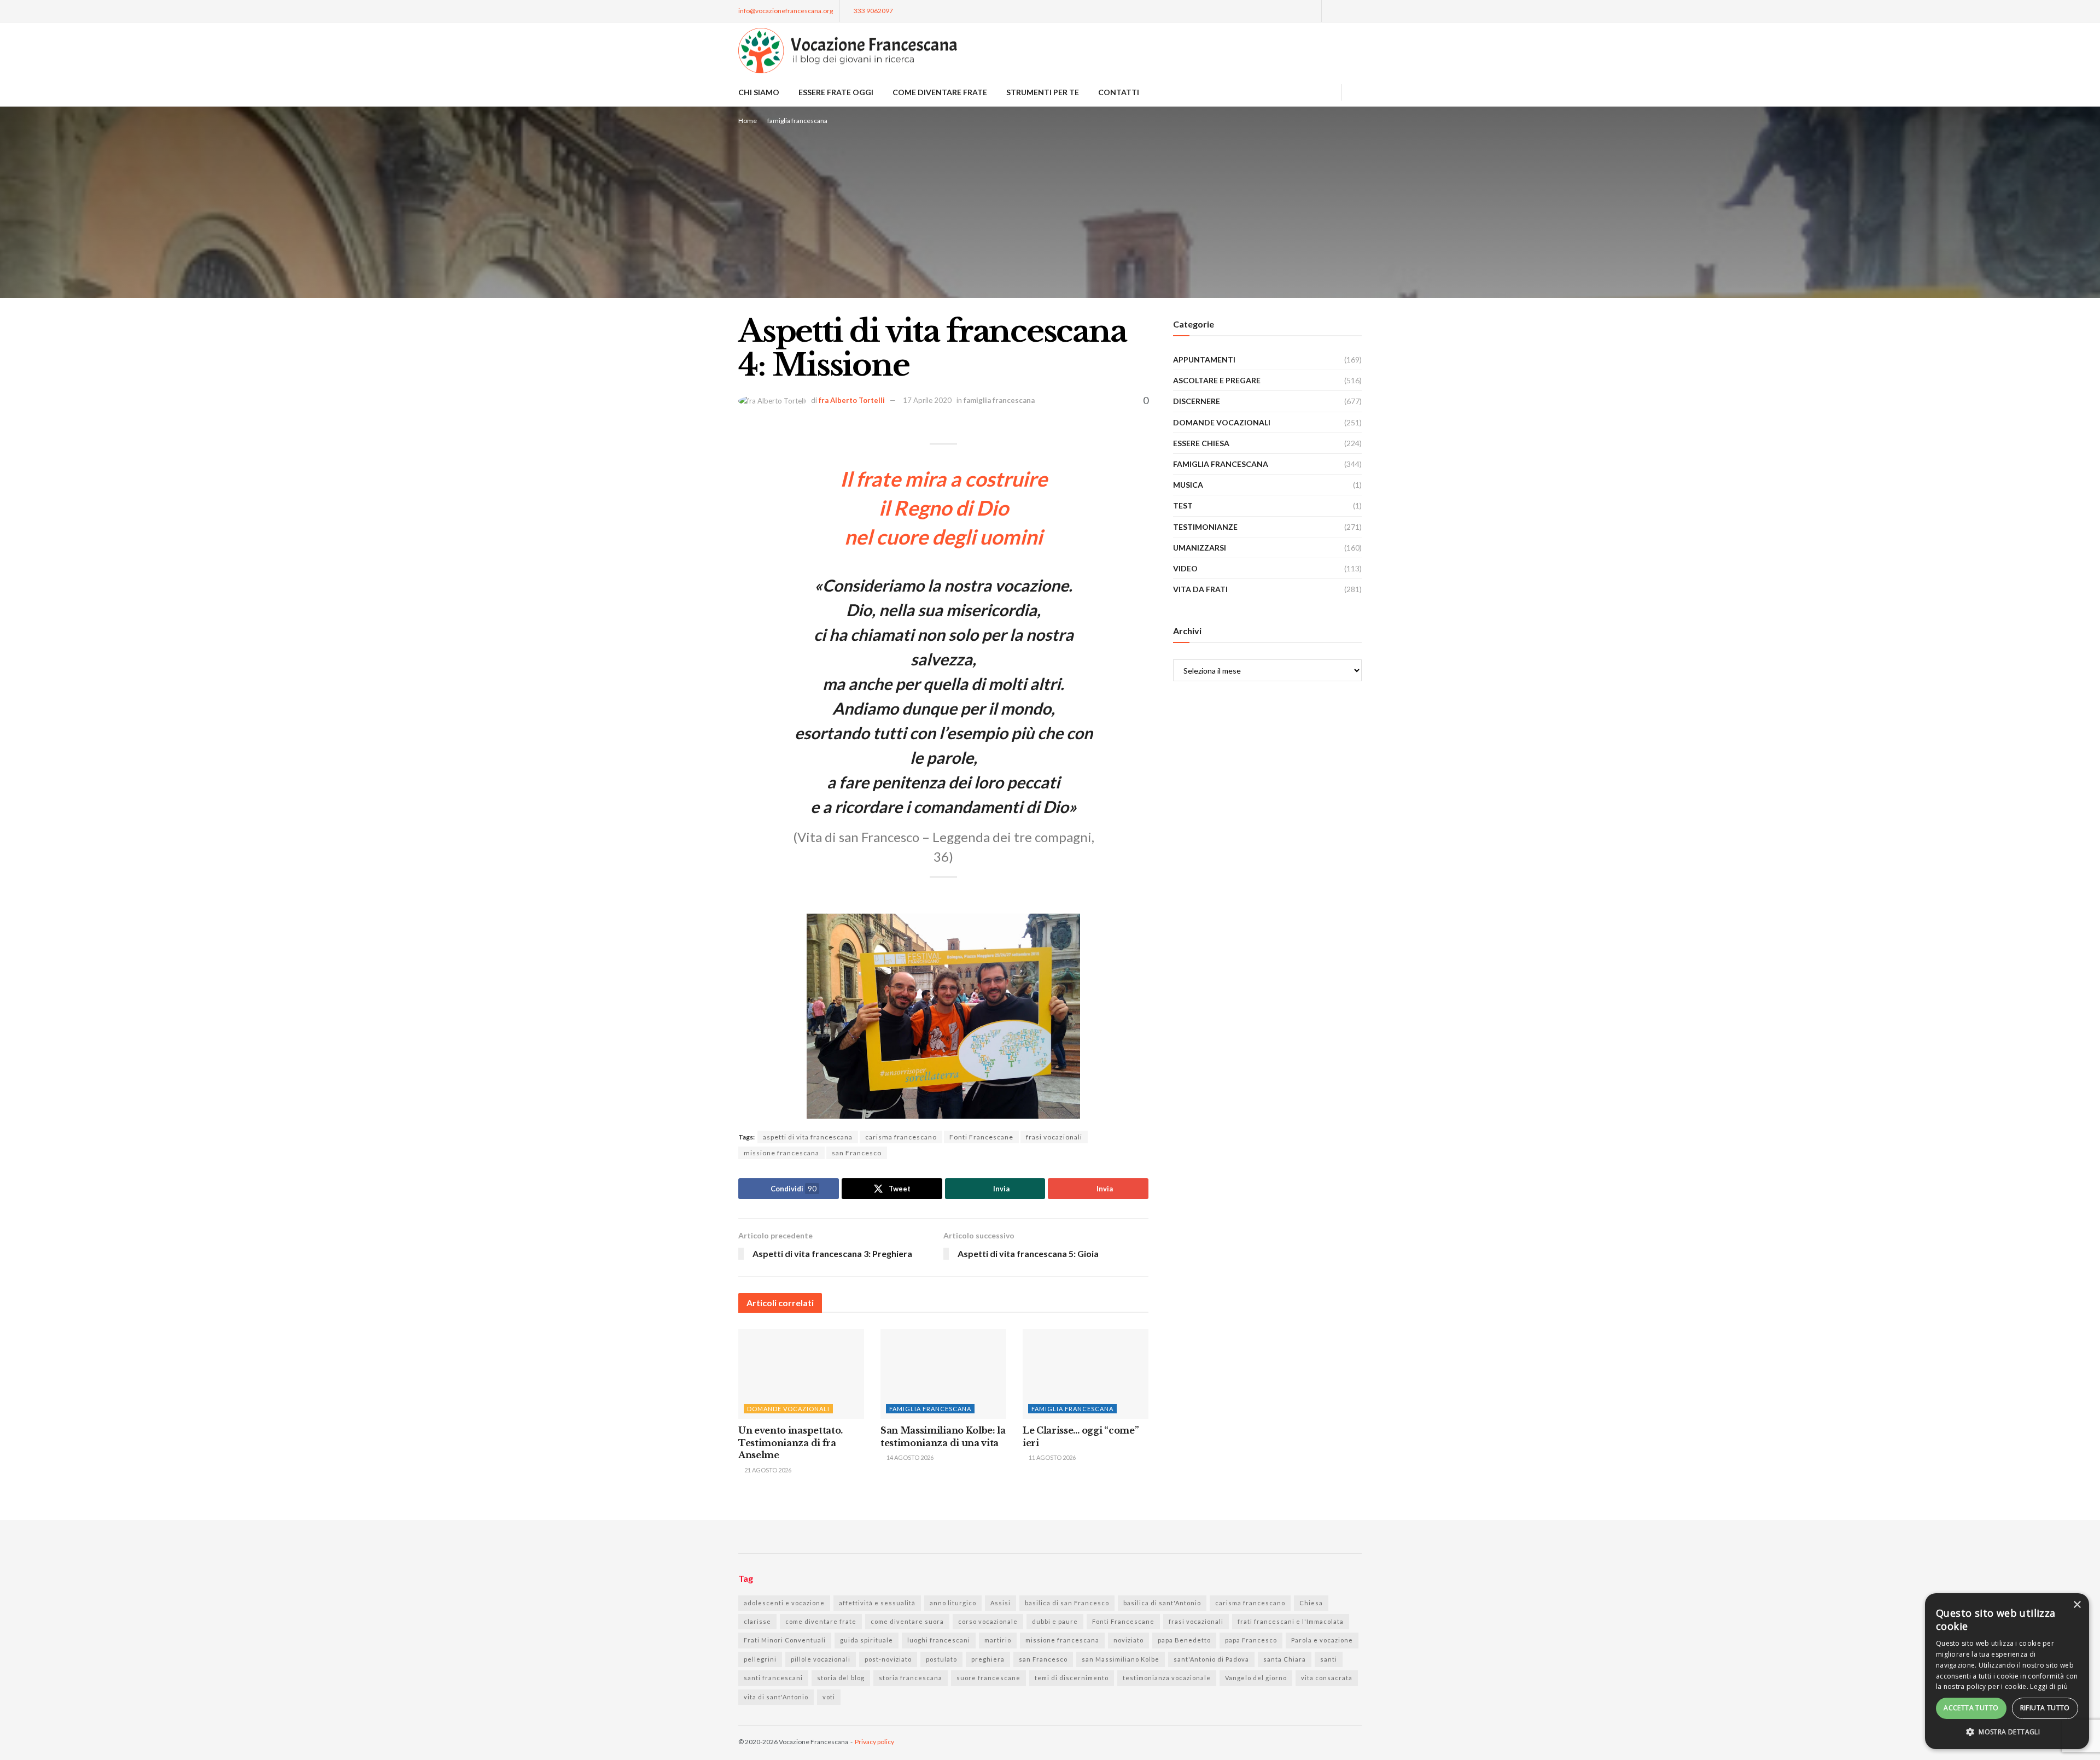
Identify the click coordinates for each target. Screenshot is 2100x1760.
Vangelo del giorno (1256, 1678)
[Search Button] (1358, 92)
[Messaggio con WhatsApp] (1311, 11)
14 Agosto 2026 (909, 1457)
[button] (2007, 1732)
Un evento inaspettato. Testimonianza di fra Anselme (791, 1443)
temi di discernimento (1072, 1678)
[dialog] (2007, 1671)
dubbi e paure (1055, 1621)
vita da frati (1200, 589)
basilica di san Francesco (1067, 1603)
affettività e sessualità (877, 1603)
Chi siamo (759, 92)
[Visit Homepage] (848, 51)
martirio (998, 1640)
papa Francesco (1251, 1640)
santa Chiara (1285, 1659)
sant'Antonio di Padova (1211, 1659)
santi (1329, 1659)
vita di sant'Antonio (776, 1697)
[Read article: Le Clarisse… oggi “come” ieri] (1086, 1374)
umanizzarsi (1200, 548)
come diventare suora (907, 1621)
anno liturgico (953, 1603)
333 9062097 (873, 11)
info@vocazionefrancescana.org (786, 11)
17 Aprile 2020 (927, 400)
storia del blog (841, 1678)
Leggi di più (2049, 1686)
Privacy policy (874, 1742)
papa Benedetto (1184, 1640)
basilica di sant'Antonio (1162, 1603)
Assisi (1001, 1603)
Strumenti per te (1043, 92)
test (1183, 505)
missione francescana (781, 1153)
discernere (1197, 401)
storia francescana (911, 1678)
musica (1188, 485)
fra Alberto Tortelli (852, 400)
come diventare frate (821, 1621)
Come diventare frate (940, 92)
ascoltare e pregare (1217, 380)
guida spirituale (867, 1640)
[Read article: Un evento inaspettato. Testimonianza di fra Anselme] (801, 1374)
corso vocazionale (988, 1621)
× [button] (2077, 1605)
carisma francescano (901, 1137)
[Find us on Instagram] (1345, 11)
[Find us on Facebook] (1331, 11)
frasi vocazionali (1054, 1137)
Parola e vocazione (1322, 1640)
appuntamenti (1204, 359)
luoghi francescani (939, 1640)
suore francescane (988, 1678)
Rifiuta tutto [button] (2045, 1708)
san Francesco (857, 1153)
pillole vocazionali (821, 1659)
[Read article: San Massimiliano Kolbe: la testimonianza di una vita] (943, 1374)
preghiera (988, 1659)
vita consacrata (1327, 1678)
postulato (941, 1659)
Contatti (1119, 92)
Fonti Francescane (981, 1137)
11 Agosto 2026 (1052, 1457)
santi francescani (773, 1678)
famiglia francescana (797, 121)
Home (748, 121)
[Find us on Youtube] (1359, 11)
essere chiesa (1201, 443)
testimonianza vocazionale (1167, 1678)
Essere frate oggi (836, 92)
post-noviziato (888, 1659)
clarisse (757, 1621)
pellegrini (760, 1659)
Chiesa (1311, 1603)
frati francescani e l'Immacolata (1291, 1621)
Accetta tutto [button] (1971, 1708)
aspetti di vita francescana (808, 1137)
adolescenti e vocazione (784, 1603)
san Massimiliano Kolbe (1121, 1659)
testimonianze (1205, 527)
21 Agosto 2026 (767, 1470)
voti (829, 1697)
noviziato (1128, 1640)
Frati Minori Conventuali (785, 1640)
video (1185, 568)
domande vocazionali (788, 1409)
